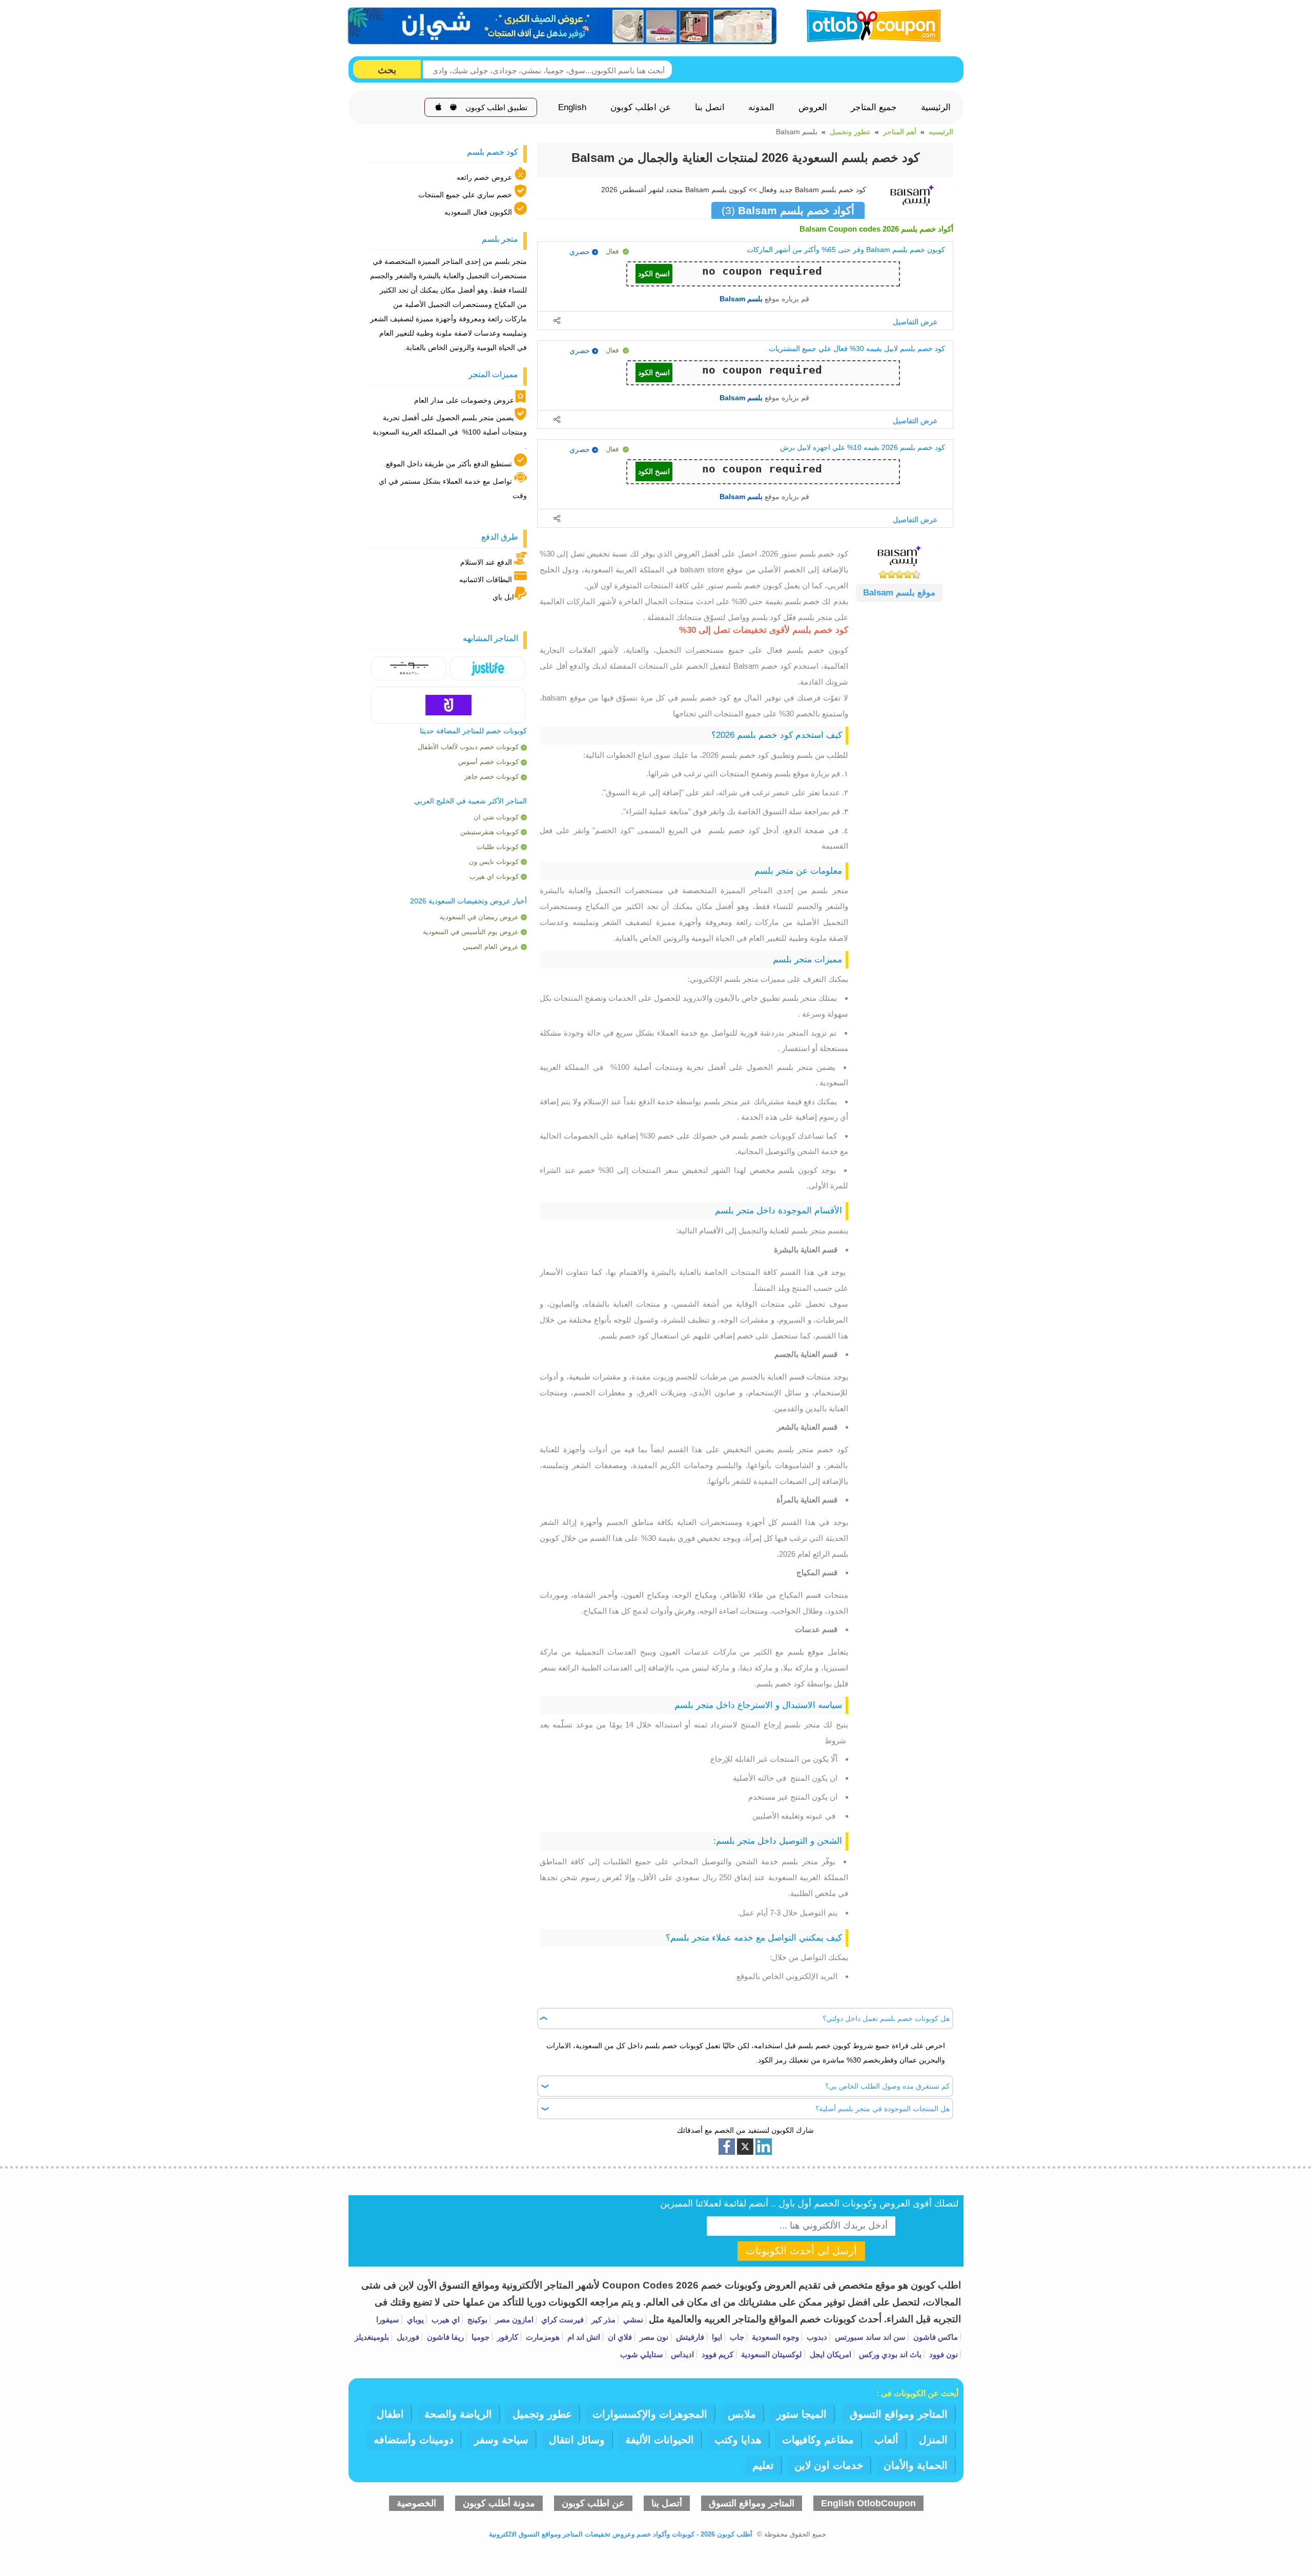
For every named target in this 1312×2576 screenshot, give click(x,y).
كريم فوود (716, 2354)
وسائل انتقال (577, 2440)
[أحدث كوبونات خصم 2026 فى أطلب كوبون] (870, 24)
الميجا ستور (802, 2414)
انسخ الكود (654, 274)
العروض (813, 108)
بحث (387, 70)
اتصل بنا (710, 108)
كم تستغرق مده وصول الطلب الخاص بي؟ (887, 2086)
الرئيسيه (941, 132)
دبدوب (816, 2337)
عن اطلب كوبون (641, 108)
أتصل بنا (667, 2503)
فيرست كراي (561, 2320)
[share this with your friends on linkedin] (764, 2147)
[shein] (563, 26)
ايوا (716, 2337)
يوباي (414, 2320)
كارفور (507, 2337)
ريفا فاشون (444, 2337)
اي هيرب (445, 2320)
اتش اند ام (583, 2337)
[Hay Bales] (488, 668)
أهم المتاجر (900, 132)
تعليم (763, 2465)
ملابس (742, 2414)
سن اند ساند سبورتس (869, 2337)
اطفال (390, 2414)
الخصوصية (416, 2503)
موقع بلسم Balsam (899, 593)
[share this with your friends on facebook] (727, 2147)
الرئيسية (936, 108)
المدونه (761, 108)
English (572, 108)
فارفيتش (689, 2337)
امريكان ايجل (829, 2354)
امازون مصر (513, 2320)
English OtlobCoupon (868, 2503)
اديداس (681, 2354)
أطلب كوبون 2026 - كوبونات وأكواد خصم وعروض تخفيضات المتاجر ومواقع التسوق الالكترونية (621, 2534)
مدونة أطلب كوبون (499, 2503)
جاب (736, 2337)
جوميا (479, 2337)
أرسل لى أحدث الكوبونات (801, 2251)
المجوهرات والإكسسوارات (650, 2414)
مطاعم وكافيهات (818, 2440)
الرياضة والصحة (458, 2414)
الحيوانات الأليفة (660, 2440)
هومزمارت (542, 2337)
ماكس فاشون (935, 2337)
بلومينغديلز (372, 2337)
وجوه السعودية (774, 2337)
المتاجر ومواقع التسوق (899, 2414)
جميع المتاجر (874, 108)
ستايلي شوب (642, 2354)
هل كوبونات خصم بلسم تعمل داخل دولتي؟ (886, 2018)
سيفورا (388, 2320)
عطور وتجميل (850, 132)
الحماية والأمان (916, 2465)
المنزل (933, 2440)
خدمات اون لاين (829, 2465)
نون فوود (942, 2354)
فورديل (407, 2337)
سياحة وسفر (501, 2440)
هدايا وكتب (738, 2440)
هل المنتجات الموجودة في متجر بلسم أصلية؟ (883, 2109)
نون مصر (653, 2337)
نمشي (632, 2320)
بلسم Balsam (741, 299)
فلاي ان (619, 2337)
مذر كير (602, 2320)
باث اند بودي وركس (889, 2354)
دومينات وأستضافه (414, 2440)
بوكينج (476, 2320)
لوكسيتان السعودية (771, 2354)
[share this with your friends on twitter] (745, 2147)
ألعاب (886, 2440)
